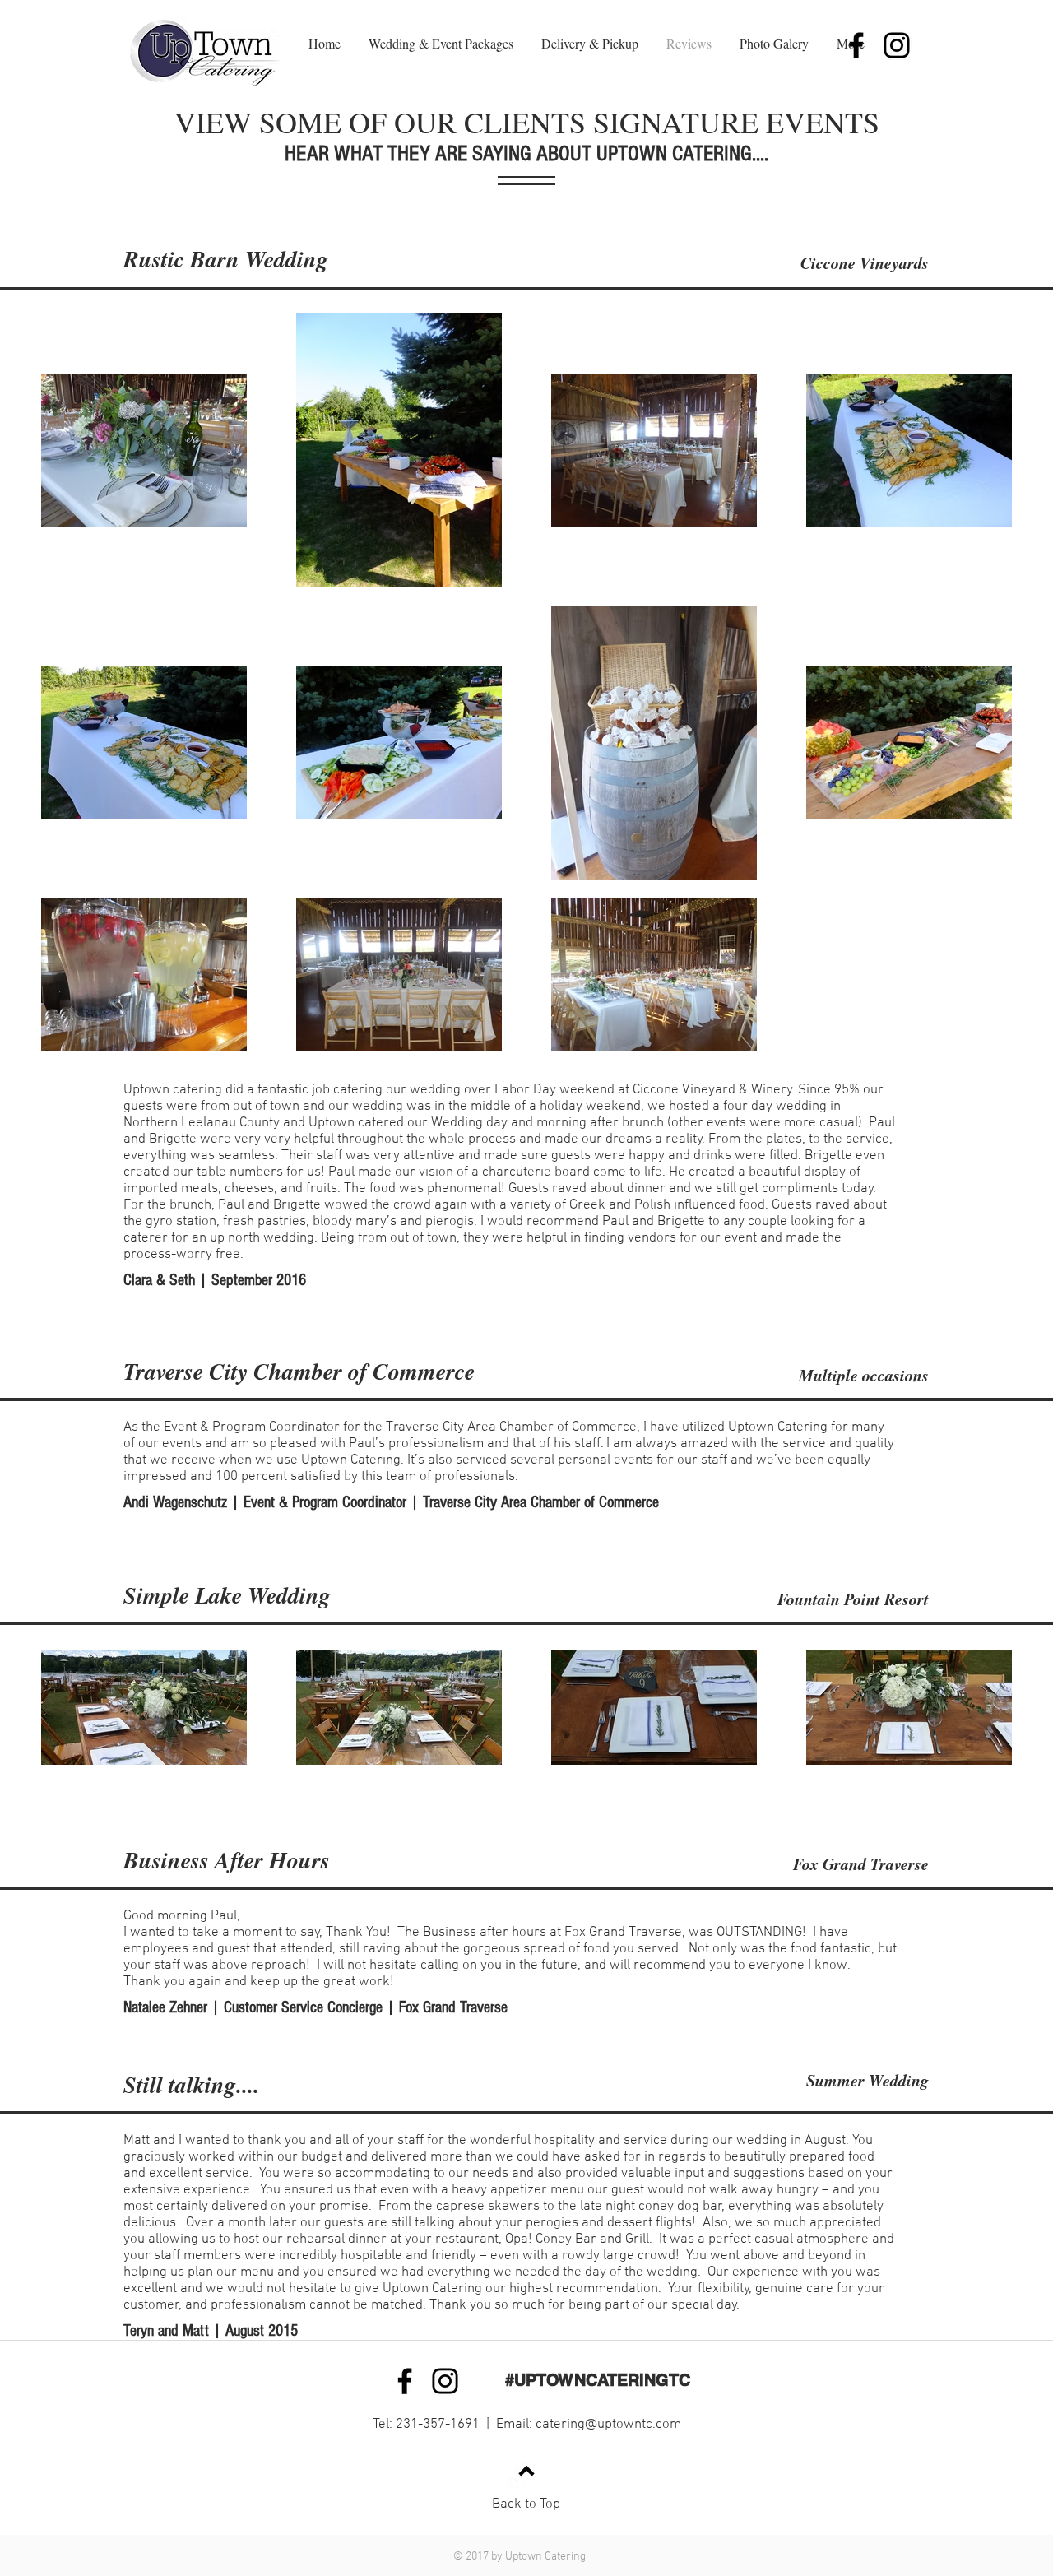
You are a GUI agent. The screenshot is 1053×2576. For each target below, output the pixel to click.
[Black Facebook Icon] (856, 45)
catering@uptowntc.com (608, 2425)
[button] (441, 44)
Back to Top (526, 2504)
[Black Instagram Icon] (897, 45)
